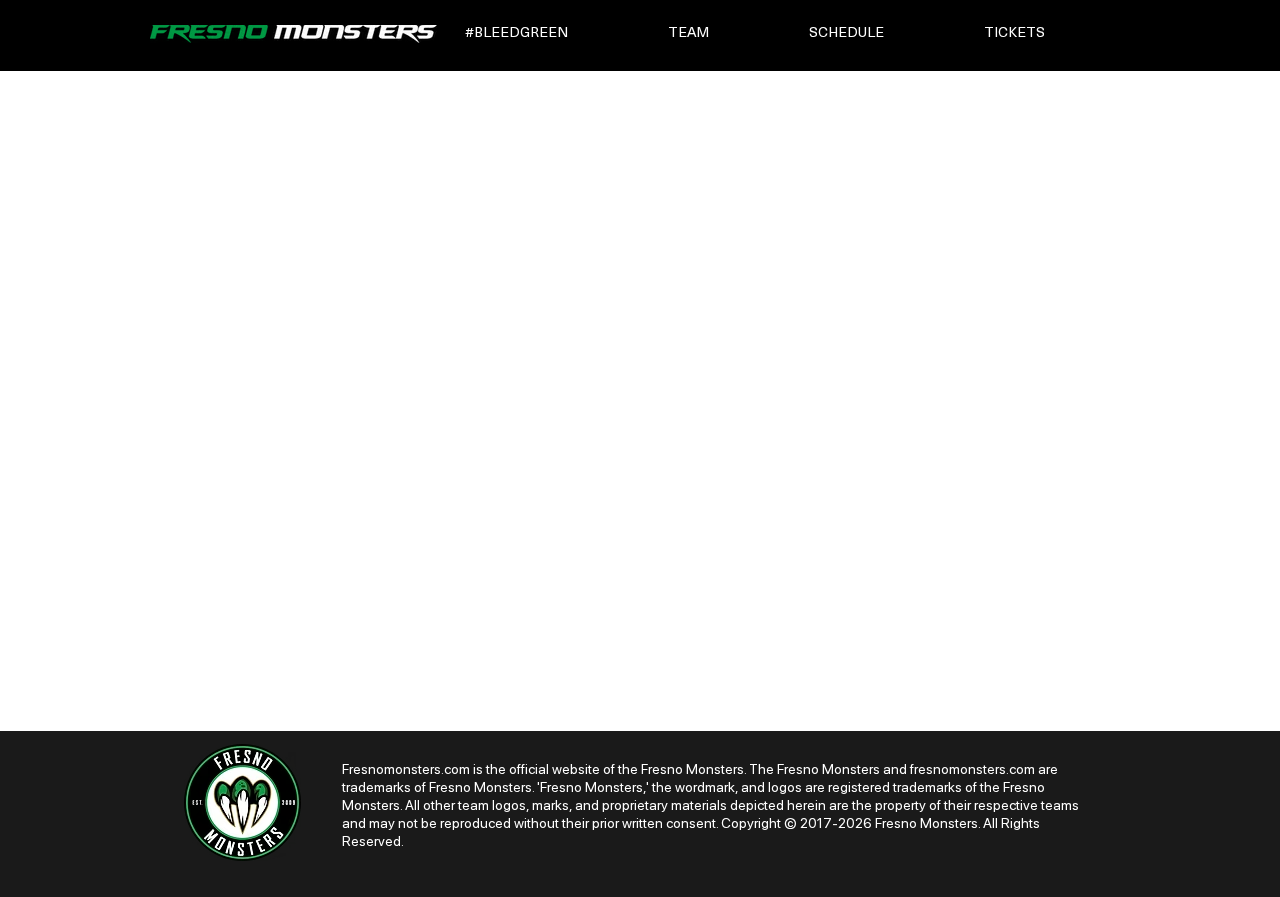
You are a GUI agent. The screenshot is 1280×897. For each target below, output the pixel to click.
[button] (552, 33)
